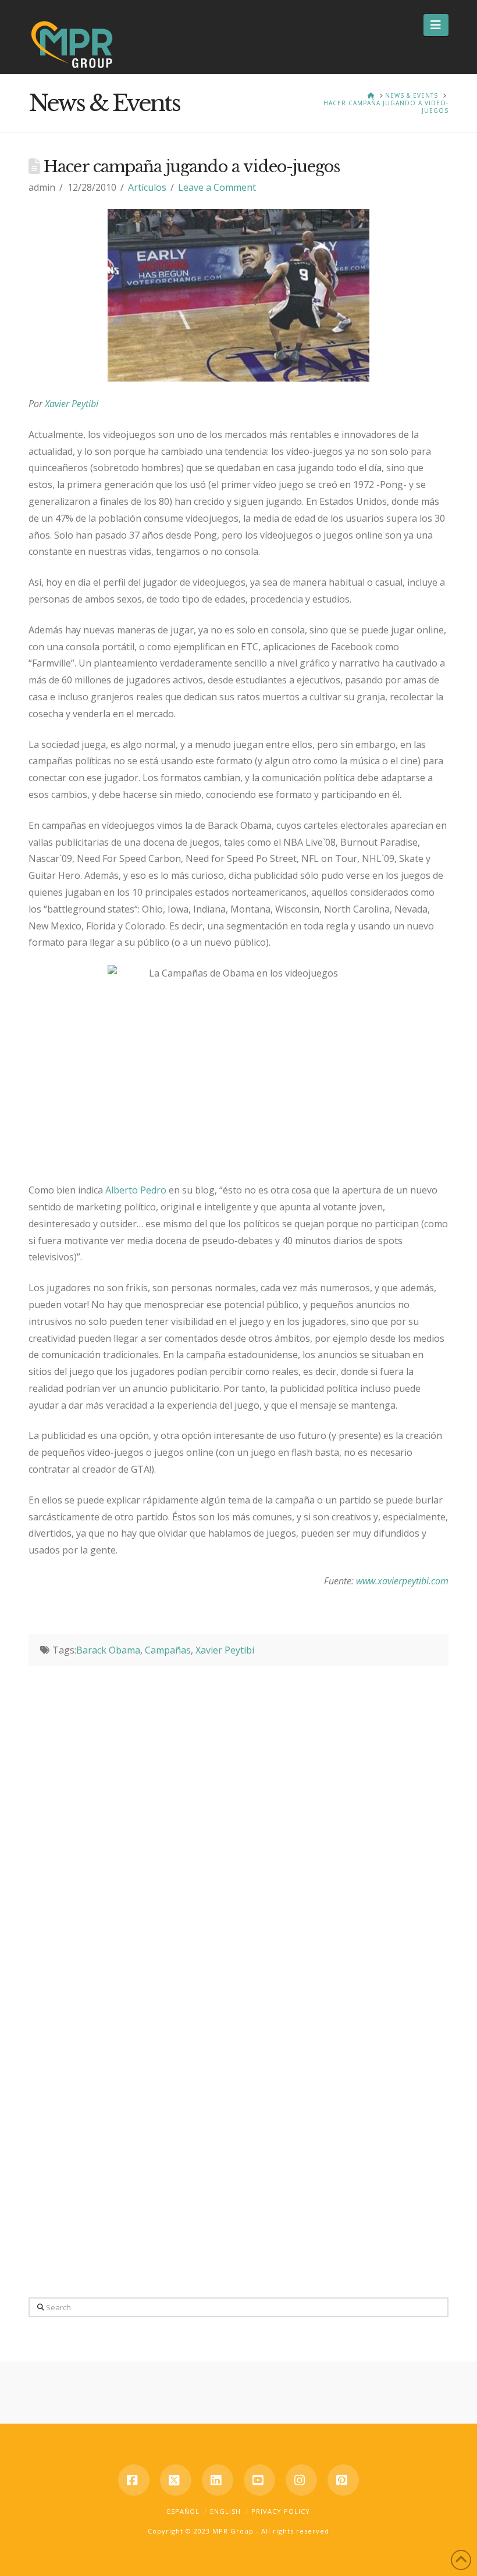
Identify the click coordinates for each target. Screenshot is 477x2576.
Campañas (168, 1650)
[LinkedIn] (218, 2480)
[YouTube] (259, 2480)
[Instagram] (301, 2480)
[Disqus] (238, 1811)
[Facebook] (134, 2480)
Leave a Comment (217, 187)
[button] (436, 25)
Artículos (147, 187)
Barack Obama (108, 1650)
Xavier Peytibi (225, 1650)
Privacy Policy (281, 2511)
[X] (176, 2480)
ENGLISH (225, 2511)
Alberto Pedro (136, 1190)
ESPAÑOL (183, 2511)
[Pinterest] (343, 2480)
